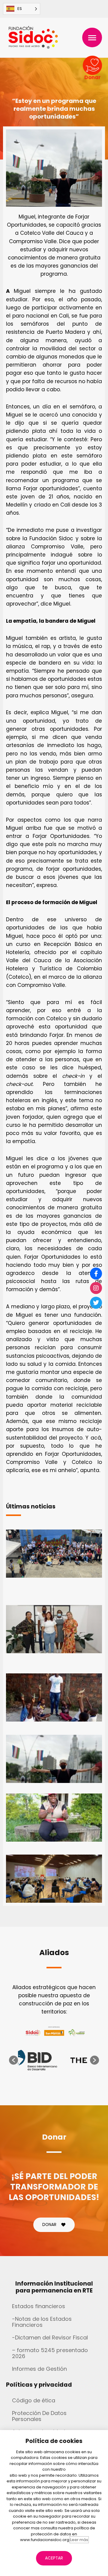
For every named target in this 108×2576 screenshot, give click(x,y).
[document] (54, 1288)
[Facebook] (96, 1273)
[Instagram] (96, 1288)
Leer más (79, 2540)
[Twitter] (96, 1303)
